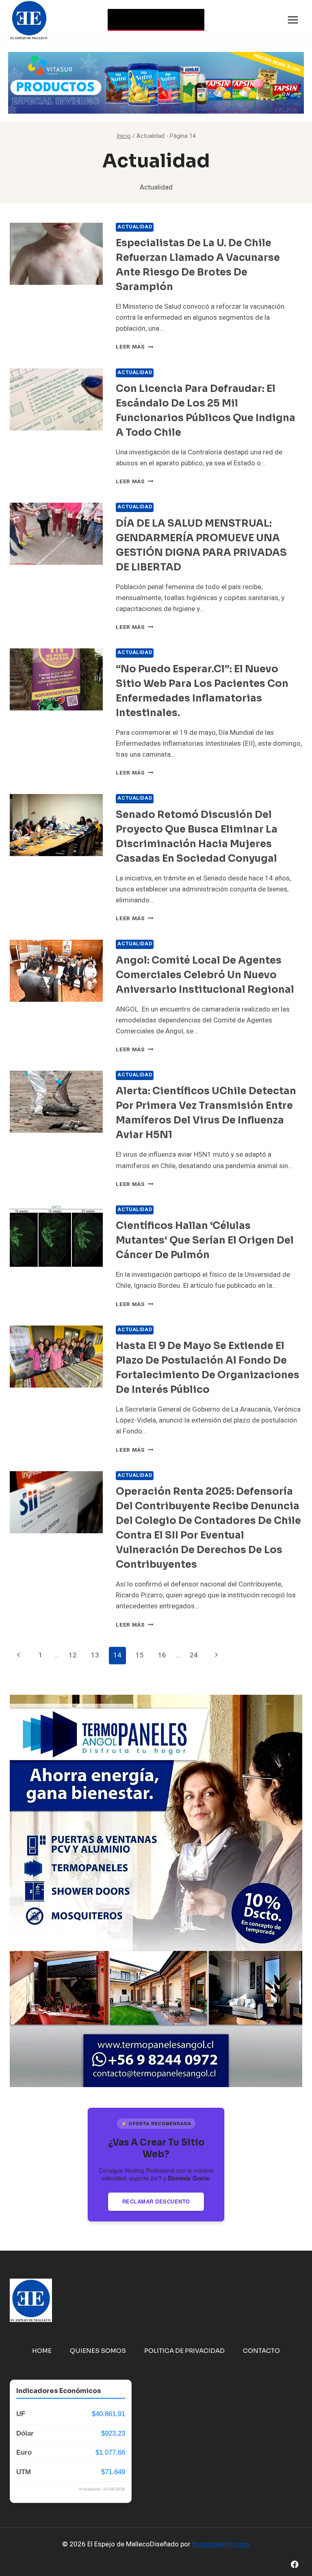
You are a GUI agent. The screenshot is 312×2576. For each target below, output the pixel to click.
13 (95, 1655)
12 (73, 1655)
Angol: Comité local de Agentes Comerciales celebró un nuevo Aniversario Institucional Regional (205, 975)
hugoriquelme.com (221, 2544)
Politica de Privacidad (184, 2351)
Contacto (261, 2351)
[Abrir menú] (293, 20)
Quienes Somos (98, 2351)
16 (162, 1655)
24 (194, 1655)
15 (140, 1655)
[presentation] (56, 254)
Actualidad (135, 227)
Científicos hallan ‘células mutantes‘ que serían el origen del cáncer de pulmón (205, 1240)
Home (42, 2351)
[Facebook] (295, 2564)
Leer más (134, 347)
